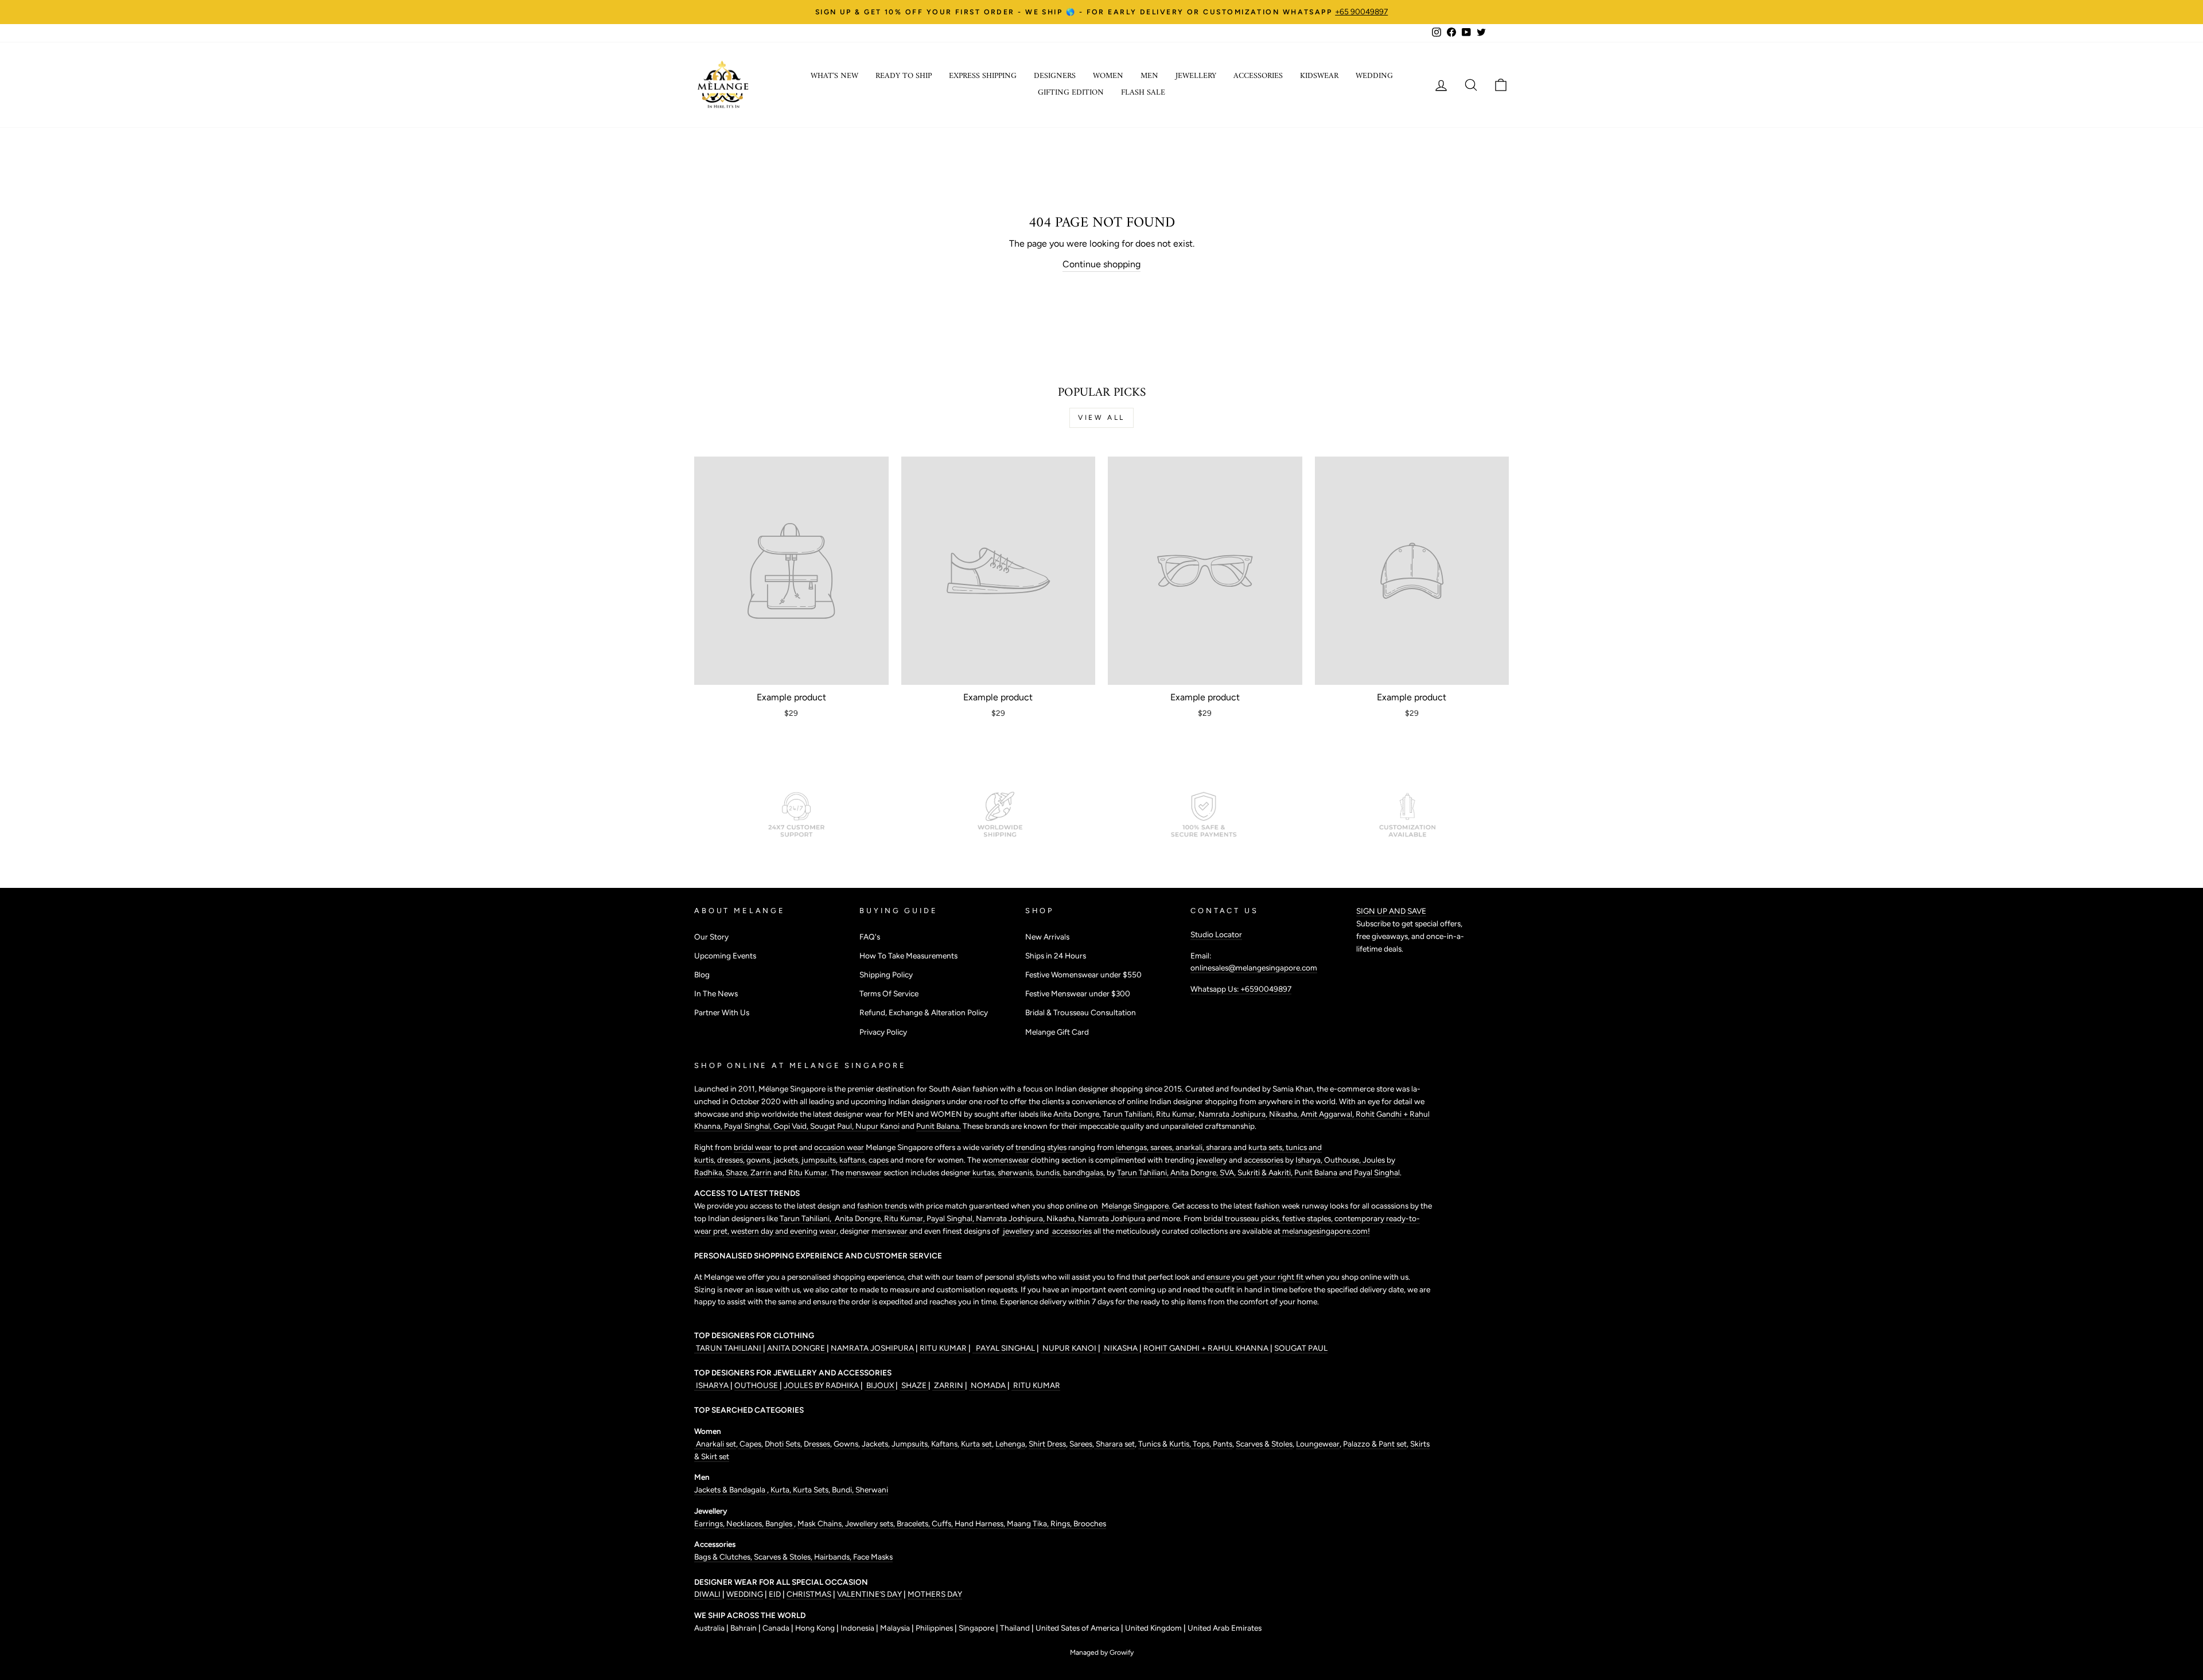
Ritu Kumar (1176, 1114)
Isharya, (1310, 1160)
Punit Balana (1317, 1172)
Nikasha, (1285, 1114)
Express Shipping (983, 76)
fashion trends (883, 1206)
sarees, (1163, 1147)
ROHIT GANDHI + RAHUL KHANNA (1207, 1348)
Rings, (1062, 1523)
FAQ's (870, 937)
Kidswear (1319, 76)
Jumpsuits (910, 1444)
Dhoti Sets (783, 1444)
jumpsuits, (820, 1160)
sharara (1220, 1147)
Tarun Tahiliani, (1129, 1114)
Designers (1055, 76)
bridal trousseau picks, (1243, 1218)
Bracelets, (914, 1523)
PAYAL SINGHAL (1005, 1348)
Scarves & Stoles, (784, 1557)
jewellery (1212, 1160)
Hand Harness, (981, 1523)
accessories (1264, 1160)
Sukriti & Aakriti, (1266, 1172)
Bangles (780, 1523)
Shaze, (738, 1172)
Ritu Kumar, (905, 1218)
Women (1108, 76)
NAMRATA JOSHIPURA (872, 1348)
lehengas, (1133, 1147)
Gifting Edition (1071, 93)
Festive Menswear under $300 (1078, 993)
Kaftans (944, 1444)
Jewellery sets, (871, 1523)
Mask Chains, (821, 1523)
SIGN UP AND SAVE (1391, 911)
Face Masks (873, 1557)
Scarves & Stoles (1264, 1444)
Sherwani (872, 1490)
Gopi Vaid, (792, 1126)
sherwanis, (1017, 1172)
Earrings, (710, 1523)
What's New (834, 76)
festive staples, (1308, 1218)
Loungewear (1318, 1444)
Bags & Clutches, (724, 1557)
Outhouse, (1343, 1160)
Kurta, (780, 1490)
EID (775, 1594)
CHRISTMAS (809, 1594)
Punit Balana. (939, 1126)
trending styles (1041, 1147)
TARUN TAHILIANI (729, 1348)
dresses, (732, 1160)
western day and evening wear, (785, 1231)
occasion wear (839, 1147)
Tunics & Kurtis (1164, 1444)
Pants (1222, 1444)
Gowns (846, 1444)
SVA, (1229, 1172)
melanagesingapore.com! (1325, 1231)
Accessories (1258, 76)
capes (879, 1160)
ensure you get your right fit (1256, 1277)
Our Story (711, 937)
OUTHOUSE (757, 1385)
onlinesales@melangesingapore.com (1254, 968)
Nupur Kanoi (877, 1126)
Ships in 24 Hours (1056, 956)
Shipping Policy (886, 975)
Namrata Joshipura (1232, 1114)
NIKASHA (1121, 1348)
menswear (865, 1172)
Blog (702, 975)
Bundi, (844, 1490)
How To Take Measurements (908, 956)
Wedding (1374, 76)
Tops (1200, 1444)
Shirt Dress (1047, 1444)
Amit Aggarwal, (1328, 1114)
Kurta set (976, 1444)
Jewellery (1196, 76)
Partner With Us (722, 1012)
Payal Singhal (1377, 1172)
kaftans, (854, 1160)
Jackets (875, 1444)
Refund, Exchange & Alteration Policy (924, 1012)
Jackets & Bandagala (731, 1490)
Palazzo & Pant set (1375, 1444)
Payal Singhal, (749, 1126)
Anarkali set (715, 1444)
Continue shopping (1101, 264)
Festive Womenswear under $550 (1083, 975)
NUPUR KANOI (1069, 1348)
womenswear (1006, 1160)
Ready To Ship (904, 76)
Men (1149, 76)
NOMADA (988, 1385)
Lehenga (1010, 1444)
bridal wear (753, 1147)
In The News (716, 993)
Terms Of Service (889, 993)
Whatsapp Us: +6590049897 (1241, 989)
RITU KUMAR (944, 1348)
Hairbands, (834, 1557)
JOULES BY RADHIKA (822, 1385)
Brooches (1090, 1523)
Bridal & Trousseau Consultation (1081, 1012)
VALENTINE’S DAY (869, 1594)
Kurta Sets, (812, 1490)
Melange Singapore (1134, 1206)
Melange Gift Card (1057, 1032)
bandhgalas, (1085, 1172)
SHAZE (914, 1385)
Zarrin (762, 1172)
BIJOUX (880, 1385)
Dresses (817, 1444)
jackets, (787, 1160)
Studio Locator (1216, 934)
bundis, (1050, 1172)
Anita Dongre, (1195, 1172)
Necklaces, (746, 1523)
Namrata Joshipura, (1011, 1218)
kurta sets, (1267, 1147)
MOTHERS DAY (935, 1594)
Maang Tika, (1029, 1523)
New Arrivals (1047, 937)
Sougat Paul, (833, 1126)
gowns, (760, 1160)
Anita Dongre (1076, 1114)
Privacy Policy (883, 1032)
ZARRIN (949, 1385)
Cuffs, (943, 1523)
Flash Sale (1143, 93)
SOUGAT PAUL (1301, 1348)
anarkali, (1191, 1147)
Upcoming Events (725, 956)
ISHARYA (712, 1385)
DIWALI (708, 1594)
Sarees (1081, 1444)
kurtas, (984, 1172)
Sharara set (1114, 1444)
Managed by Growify (1102, 1652)
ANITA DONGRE (797, 1348)
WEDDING (745, 1594)
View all (1101, 418)
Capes (750, 1444)
